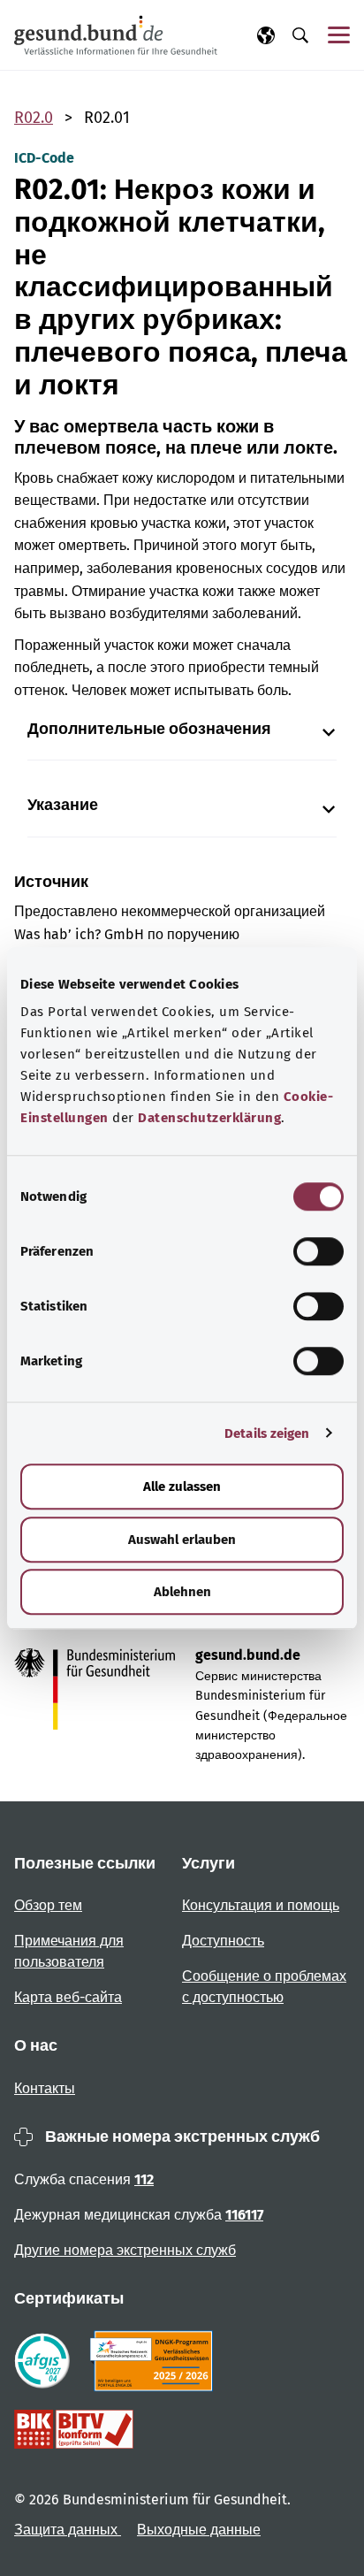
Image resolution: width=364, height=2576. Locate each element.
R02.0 (34, 118)
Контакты (45, 2088)
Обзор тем (48, 1905)
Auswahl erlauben (182, 1540)
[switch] (318, 1251)
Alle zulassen (182, 1487)
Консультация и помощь (261, 1905)
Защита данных (68, 2530)
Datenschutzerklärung (209, 1118)
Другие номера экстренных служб (125, 2250)
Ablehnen (182, 1592)
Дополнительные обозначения (149, 729)
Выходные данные (199, 2530)
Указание (63, 805)
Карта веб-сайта (68, 1997)
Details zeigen (267, 1433)
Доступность (223, 1941)
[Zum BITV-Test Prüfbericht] (74, 2429)
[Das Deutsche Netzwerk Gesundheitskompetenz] (155, 2361)
